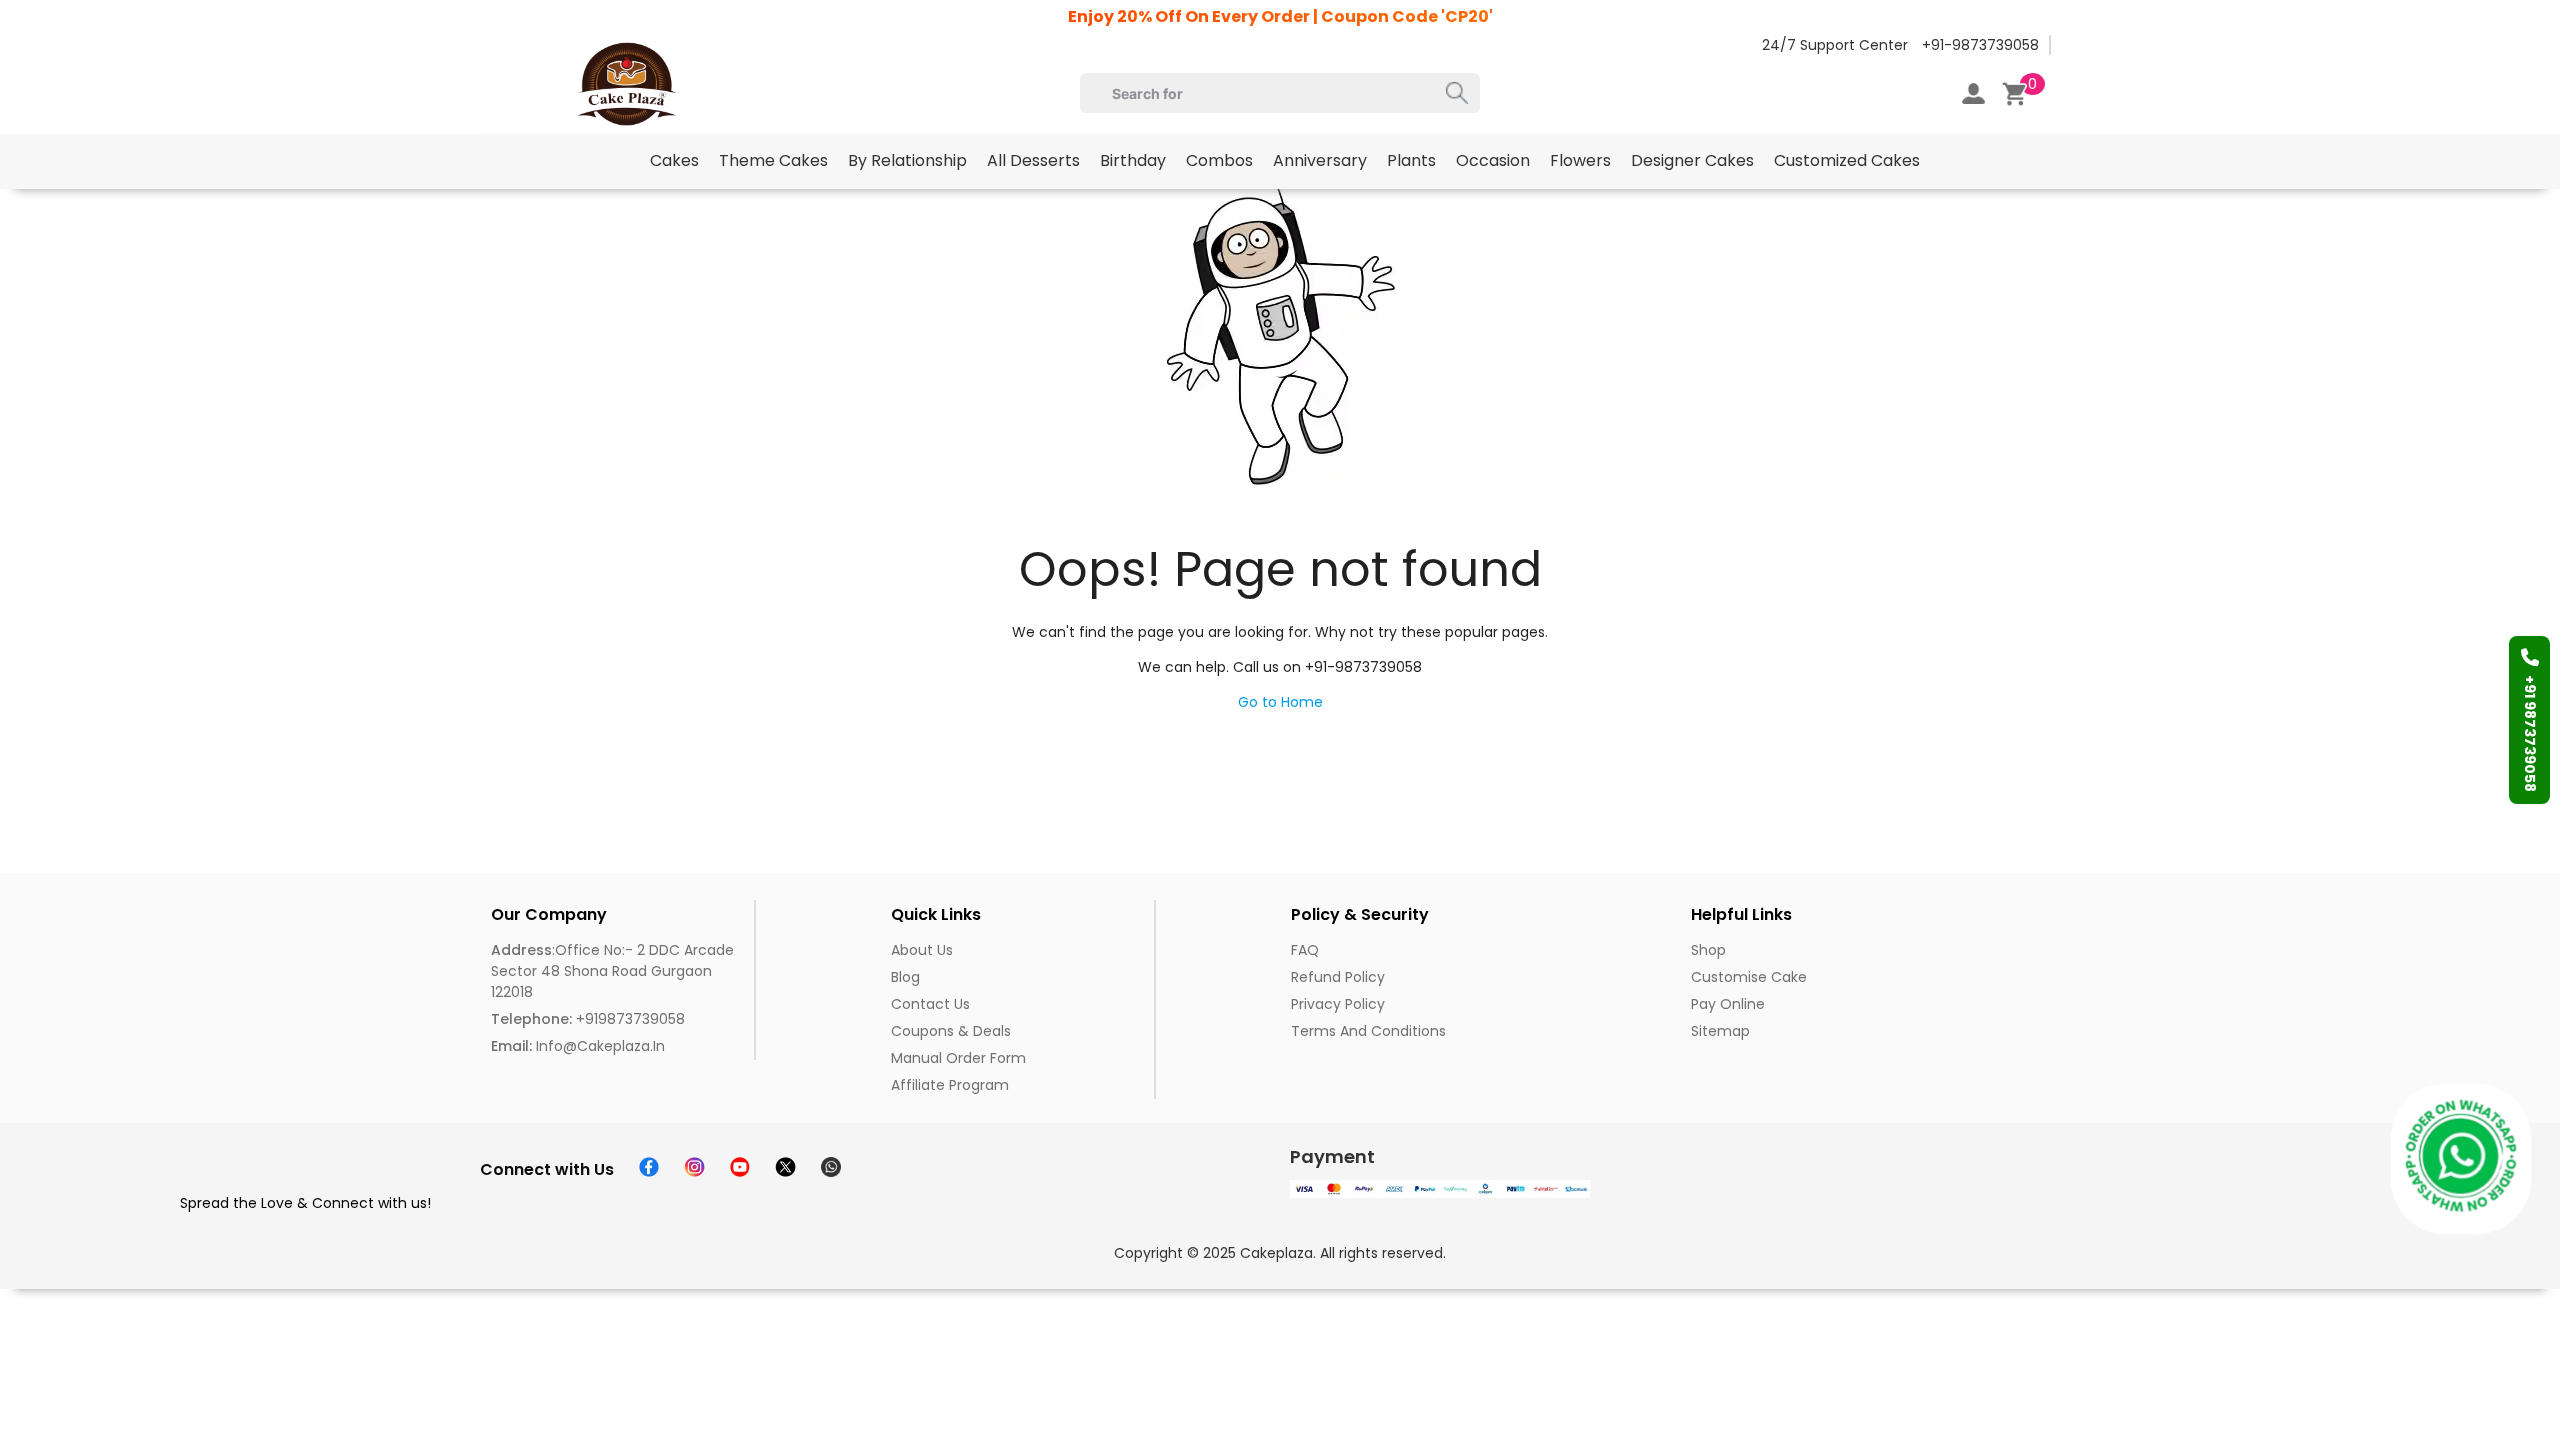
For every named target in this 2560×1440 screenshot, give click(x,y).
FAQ (1305, 950)
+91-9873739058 (1980, 45)
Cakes (674, 160)
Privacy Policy (1338, 1004)
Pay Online (1728, 1004)
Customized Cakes (1847, 160)
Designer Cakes (1692, 160)
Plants (1411, 160)
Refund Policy (1338, 977)
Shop (1708, 950)
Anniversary (1320, 160)
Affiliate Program (950, 1085)
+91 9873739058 (2530, 733)
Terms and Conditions (1368, 1031)
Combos (1219, 160)
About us (922, 950)
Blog (905, 977)
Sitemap (1720, 1031)
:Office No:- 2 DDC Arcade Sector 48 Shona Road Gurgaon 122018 (612, 971)
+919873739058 (588, 1019)
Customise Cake (1749, 977)
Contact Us (930, 1004)
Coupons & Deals (951, 1031)
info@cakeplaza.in (578, 1046)
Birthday (1133, 160)
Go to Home (1280, 702)
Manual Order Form (958, 1058)
